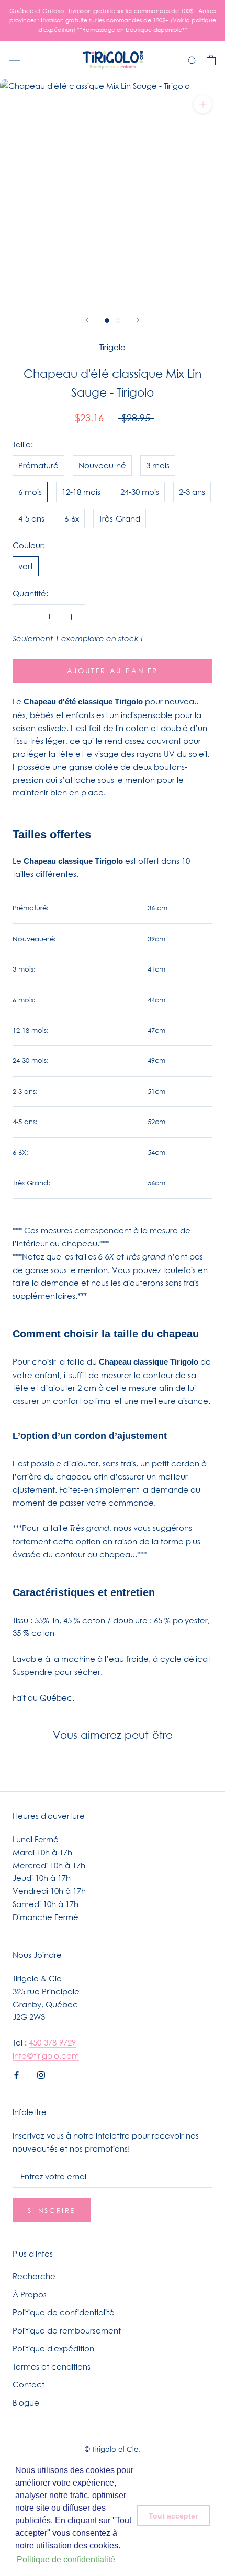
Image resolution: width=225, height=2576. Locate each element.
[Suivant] (138, 320)
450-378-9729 (52, 2042)
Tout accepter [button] (173, 2516)
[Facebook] (16, 2075)
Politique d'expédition (53, 2348)
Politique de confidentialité (64, 2312)
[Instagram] (41, 2075)
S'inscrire (52, 2210)
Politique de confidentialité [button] (66, 2560)
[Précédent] (87, 320)
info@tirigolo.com (46, 2055)
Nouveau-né (102, 465)
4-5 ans (31, 518)
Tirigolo (113, 347)
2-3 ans (192, 492)
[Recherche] (193, 60)
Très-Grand (120, 518)
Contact (29, 2384)
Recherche (34, 2276)
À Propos (30, 2294)
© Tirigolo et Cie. (113, 2449)
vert (26, 566)
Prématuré (38, 465)
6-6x (72, 518)
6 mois (30, 492)
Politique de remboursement (67, 2330)
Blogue (26, 2402)
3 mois (158, 465)
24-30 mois (140, 492)
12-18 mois (81, 492)
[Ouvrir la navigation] (15, 60)
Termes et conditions (52, 2366)
